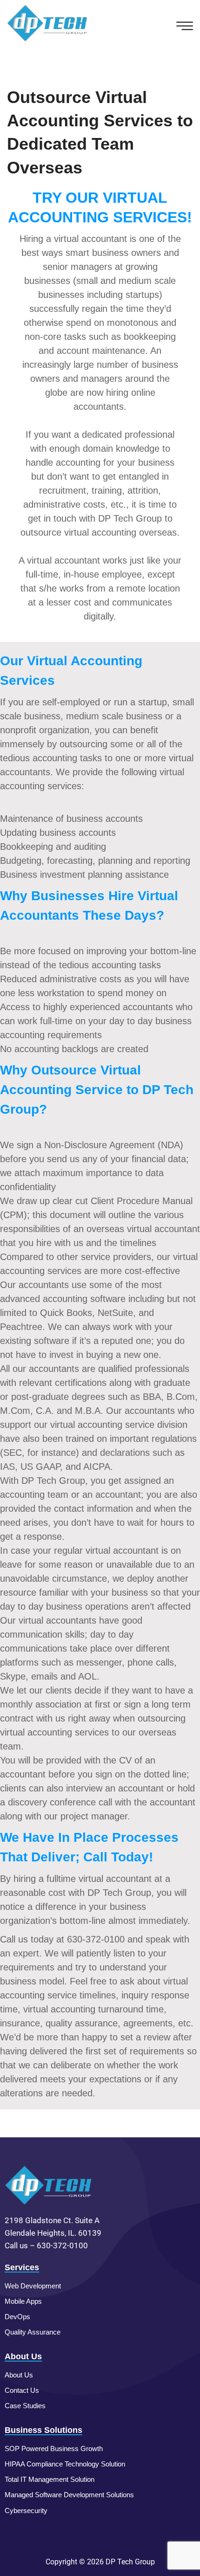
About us (19, 2375)
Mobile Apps (23, 2301)
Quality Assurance (33, 2332)
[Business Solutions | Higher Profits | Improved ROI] (48, 23)
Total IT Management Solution (50, 2479)
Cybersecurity (26, 2511)
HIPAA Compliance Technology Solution (65, 2464)
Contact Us (22, 2390)
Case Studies (25, 2406)
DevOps (17, 2317)
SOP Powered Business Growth (54, 2449)
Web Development (33, 2286)
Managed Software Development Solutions (69, 2495)
